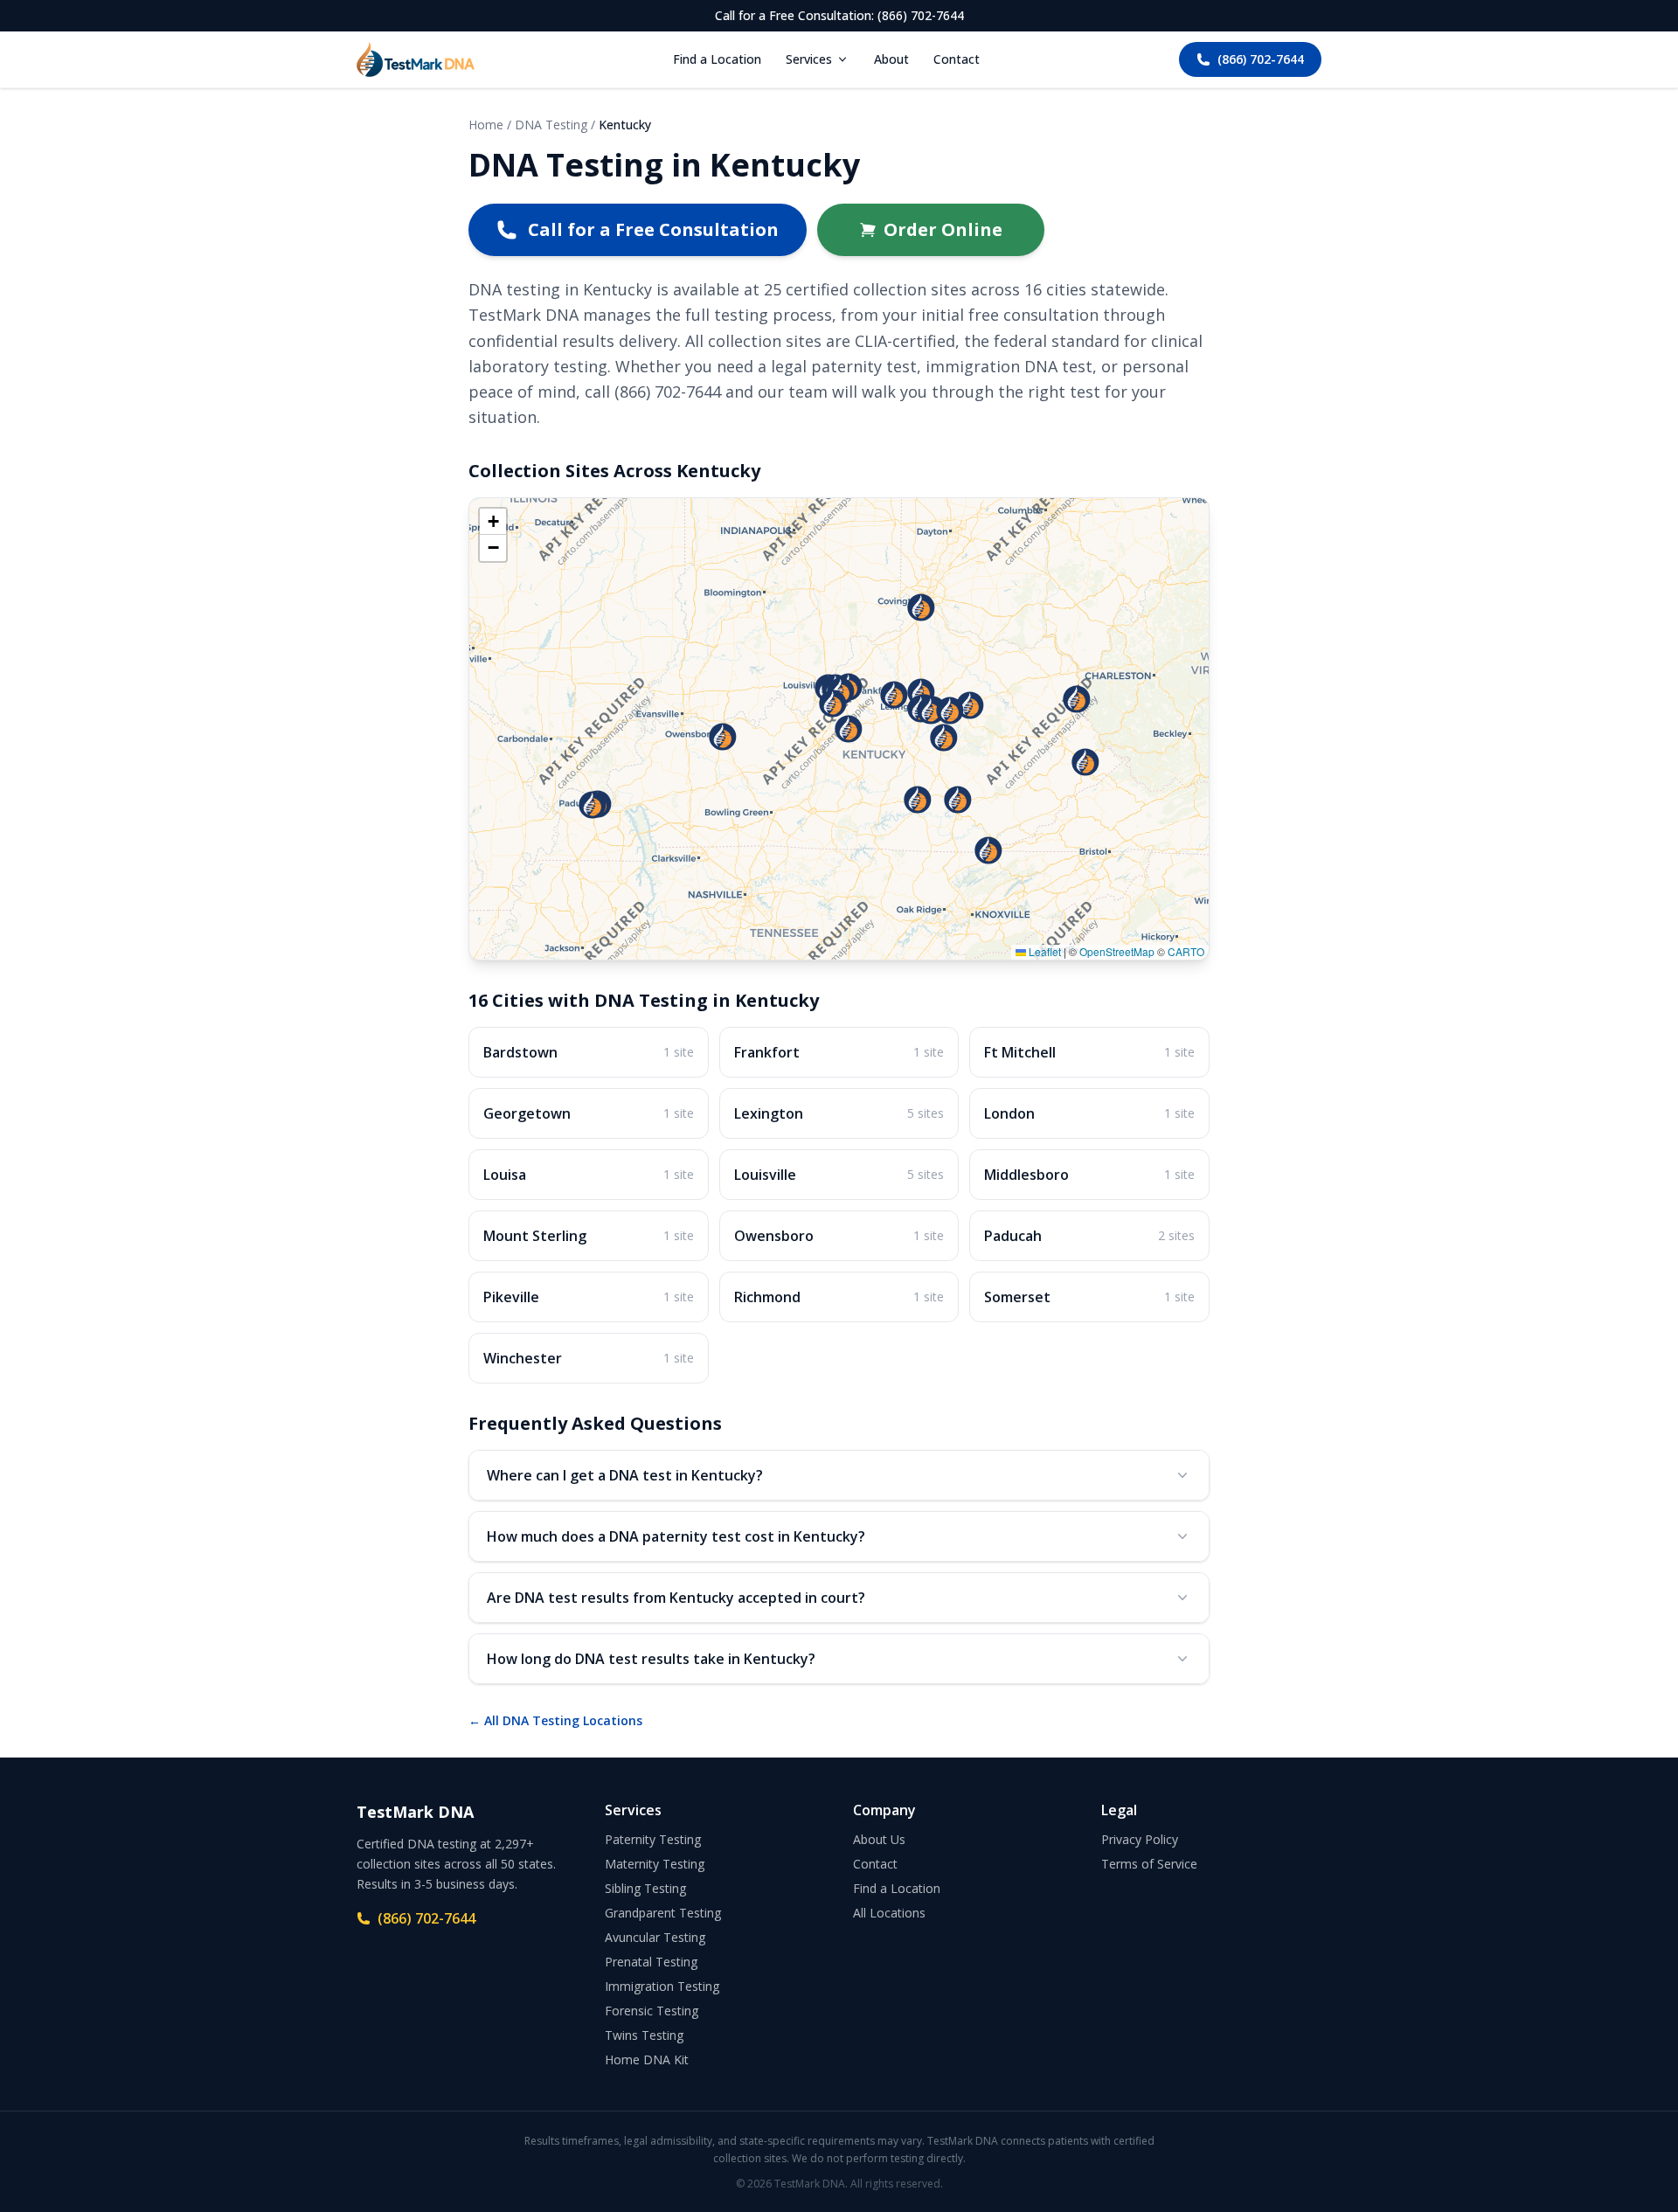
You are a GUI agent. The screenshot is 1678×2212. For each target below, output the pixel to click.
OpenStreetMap (1117, 951)
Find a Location (717, 59)
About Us (879, 1839)
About (891, 59)
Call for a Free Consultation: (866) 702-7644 (839, 15)
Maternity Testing (655, 1864)
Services (809, 59)
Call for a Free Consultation (653, 229)
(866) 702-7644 (1261, 59)
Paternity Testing (653, 1839)
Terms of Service (1149, 1864)
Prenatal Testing (651, 1962)
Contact (957, 59)
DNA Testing (551, 125)
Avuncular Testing (655, 1937)
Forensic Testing (652, 2011)
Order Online (943, 229)
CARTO (1186, 951)
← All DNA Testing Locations (555, 1720)
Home (486, 125)
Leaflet (1044, 951)
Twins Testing (644, 2035)
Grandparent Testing (663, 1913)
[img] (839, 729)
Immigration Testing (662, 1986)
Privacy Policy (1140, 1839)
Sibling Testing (645, 1888)
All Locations (889, 1913)
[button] (918, 800)
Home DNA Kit (647, 2059)
